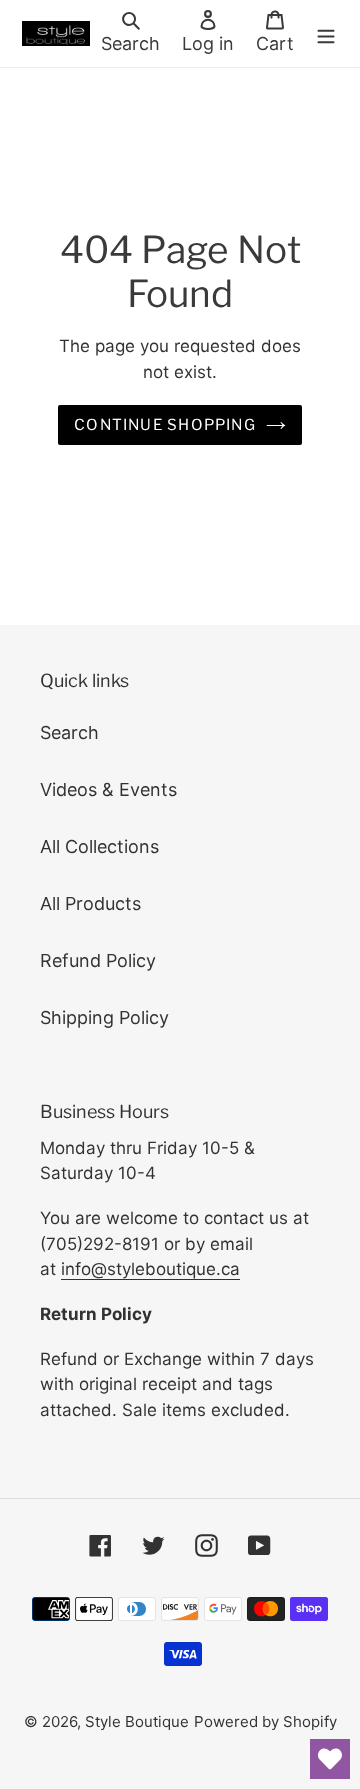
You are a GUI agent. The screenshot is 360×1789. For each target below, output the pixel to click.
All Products (90, 903)
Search (69, 732)
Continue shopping (165, 424)
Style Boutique (137, 1721)
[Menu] (326, 33)
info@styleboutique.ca (150, 1269)
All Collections (99, 846)
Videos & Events (108, 789)
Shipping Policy (104, 1017)
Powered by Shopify (265, 1721)
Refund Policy (98, 960)
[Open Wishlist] (330, 1759)
